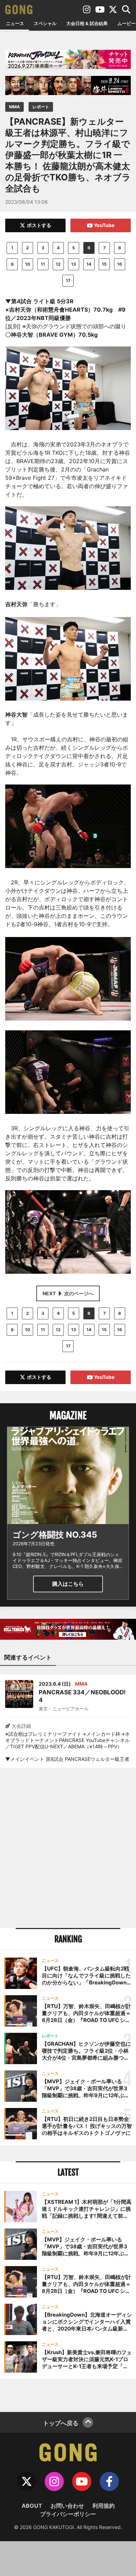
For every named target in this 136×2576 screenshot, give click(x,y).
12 (58, 264)
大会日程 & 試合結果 (87, 23)
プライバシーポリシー (68, 2514)
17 (68, 280)
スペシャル (45, 23)
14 (89, 264)
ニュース (15, 23)
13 (74, 264)
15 (104, 264)
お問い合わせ (67, 2506)
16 (120, 264)
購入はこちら (68, 1584)
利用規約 (104, 2506)
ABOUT (32, 2506)
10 (28, 264)
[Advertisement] (68, 1848)
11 (43, 264)
